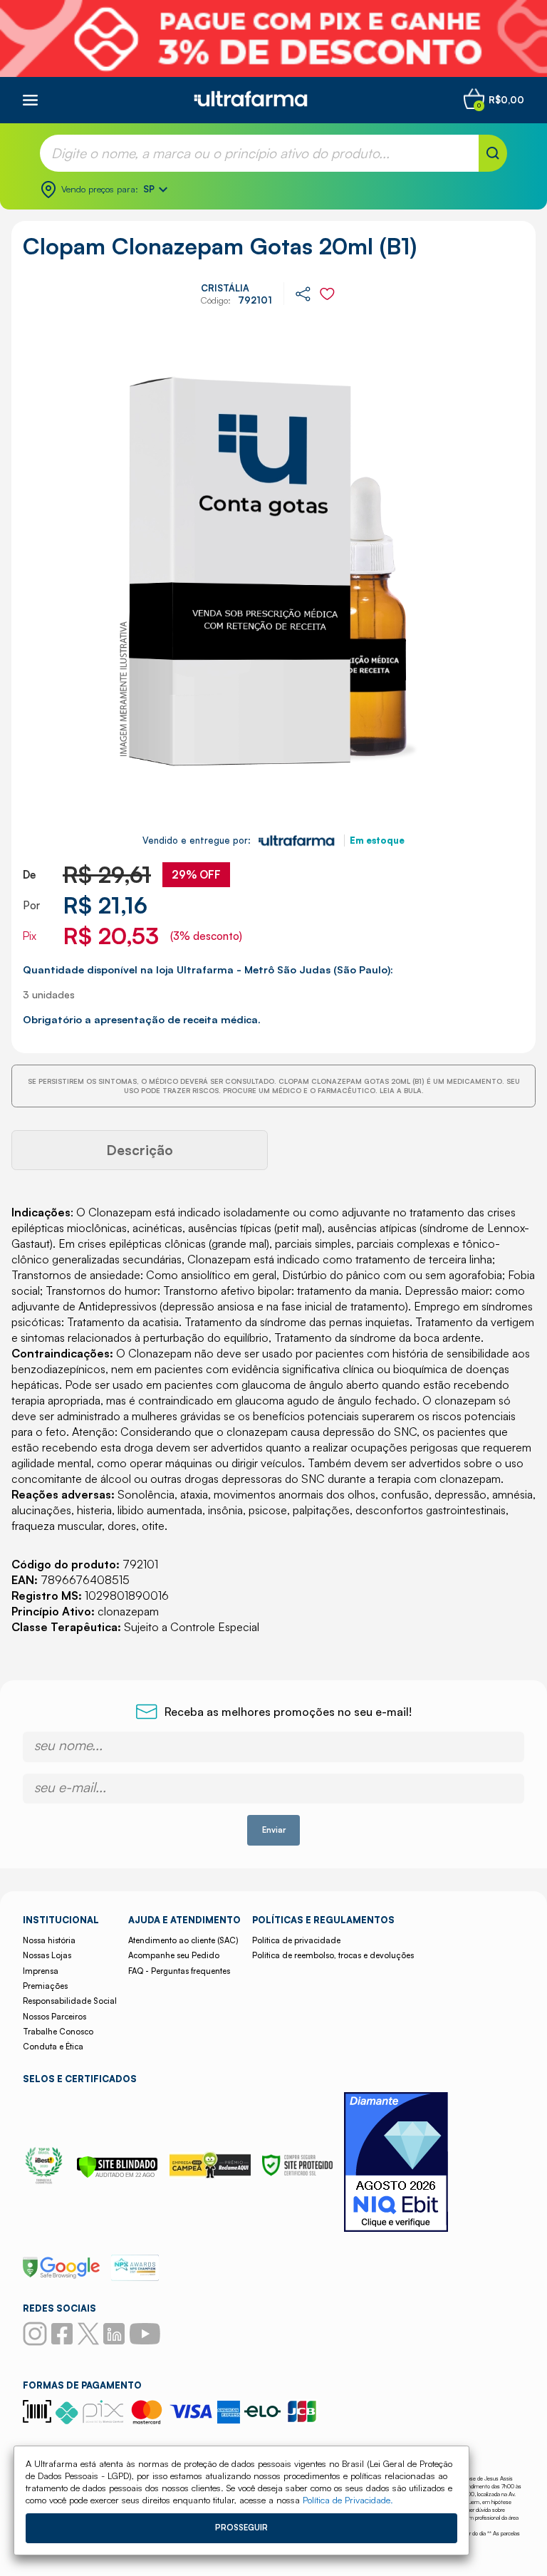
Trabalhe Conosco (58, 2032)
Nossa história (49, 1940)
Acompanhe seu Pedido (174, 1955)
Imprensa (41, 1971)
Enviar (274, 1830)
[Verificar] (117, 2174)
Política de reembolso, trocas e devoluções (333, 1955)
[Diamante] (396, 2164)
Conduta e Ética (53, 2047)
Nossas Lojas (47, 1955)
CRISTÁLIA (225, 288)
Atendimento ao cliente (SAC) (183, 1940)
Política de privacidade (296, 1940)
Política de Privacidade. (348, 2500)
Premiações (45, 1986)
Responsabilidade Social (70, 2001)
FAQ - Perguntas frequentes (179, 1971)
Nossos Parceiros (54, 2017)
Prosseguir (241, 2528)
